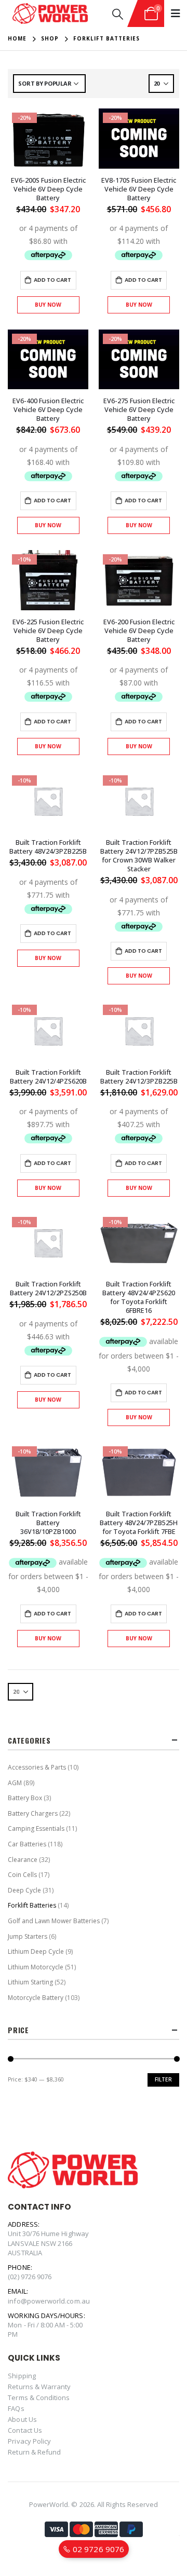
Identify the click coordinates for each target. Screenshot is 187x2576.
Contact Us (25, 2430)
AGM (15, 1783)
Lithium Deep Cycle (36, 1951)
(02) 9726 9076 (30, 2277)
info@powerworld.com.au (49, 2301)
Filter (163, 2079)
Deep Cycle (24, 1890)
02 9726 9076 (97, 2549)
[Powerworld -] (50, 14)
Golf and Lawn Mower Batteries (54, 1921)
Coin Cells (22, 1875)
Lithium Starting (30, 1982)
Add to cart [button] (52, 280)
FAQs (16, 2408)
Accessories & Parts (37, 1767)
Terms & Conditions (39, 2397)
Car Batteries (27, 1844)
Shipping (22, 2376)
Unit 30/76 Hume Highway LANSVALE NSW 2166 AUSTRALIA (48, 2243)
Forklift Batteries (32, 1905)
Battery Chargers (33, 1813)
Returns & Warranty (39, 2387)
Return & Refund (34, 2452)
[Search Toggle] (118, 14)
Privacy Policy (29, 2441)
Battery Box (25, 1798)
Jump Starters (28, 1936)
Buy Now (48, 305)
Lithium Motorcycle (36, 1967)
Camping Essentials (36, 1828)
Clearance (23, 1860)
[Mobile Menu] (176, 13)
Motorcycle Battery (36, 1998)
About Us (22, 2419)
